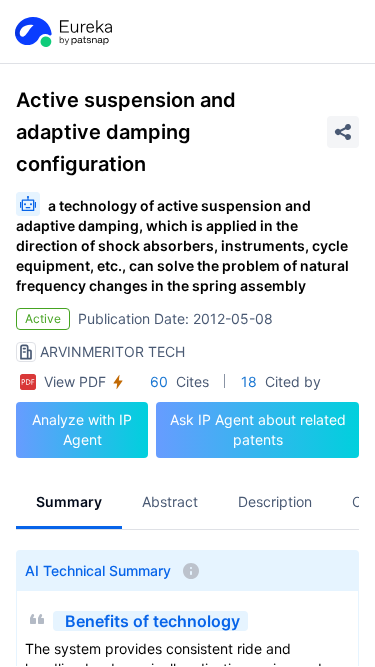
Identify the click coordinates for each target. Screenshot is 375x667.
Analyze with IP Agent (82, 429)
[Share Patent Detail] (343, 132)
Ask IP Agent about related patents (258, 429)
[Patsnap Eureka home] (62, 32)
